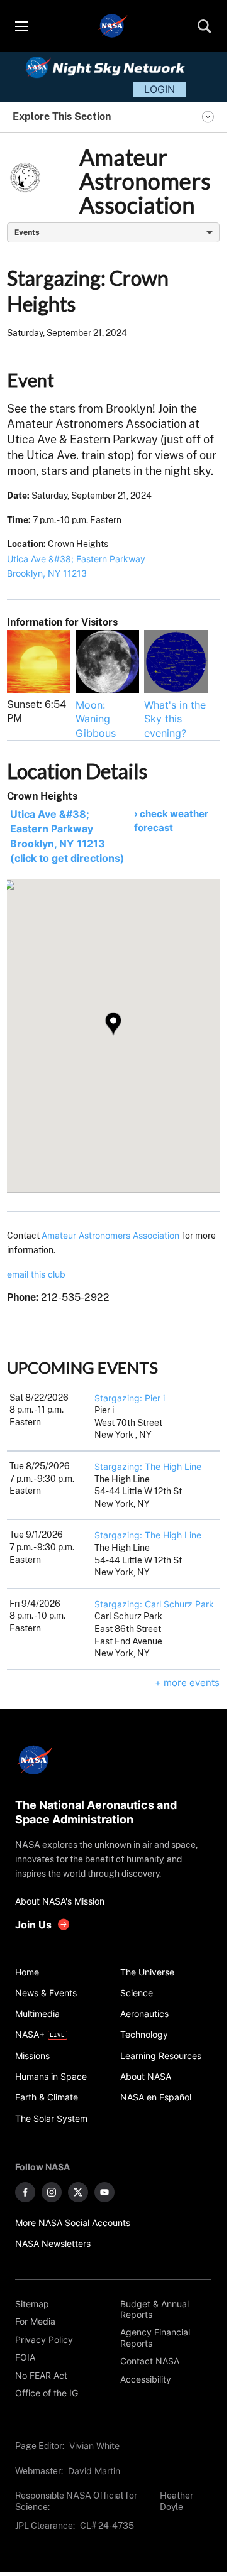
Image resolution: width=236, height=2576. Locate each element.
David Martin (94, 2471)
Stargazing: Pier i (130, 1398)
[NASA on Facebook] (25, 2192)
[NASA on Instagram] (52, 2192)
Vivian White (94, 2446)
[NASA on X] (78, 2192)
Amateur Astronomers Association (110, 1235)
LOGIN (160, 89)
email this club (36, 1274)
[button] (113, 1024)
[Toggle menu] (21, 26)
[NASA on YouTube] (104, 2192)
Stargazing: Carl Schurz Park (154, 1604)
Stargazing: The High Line (148, 1466)
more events (192, 1682)
